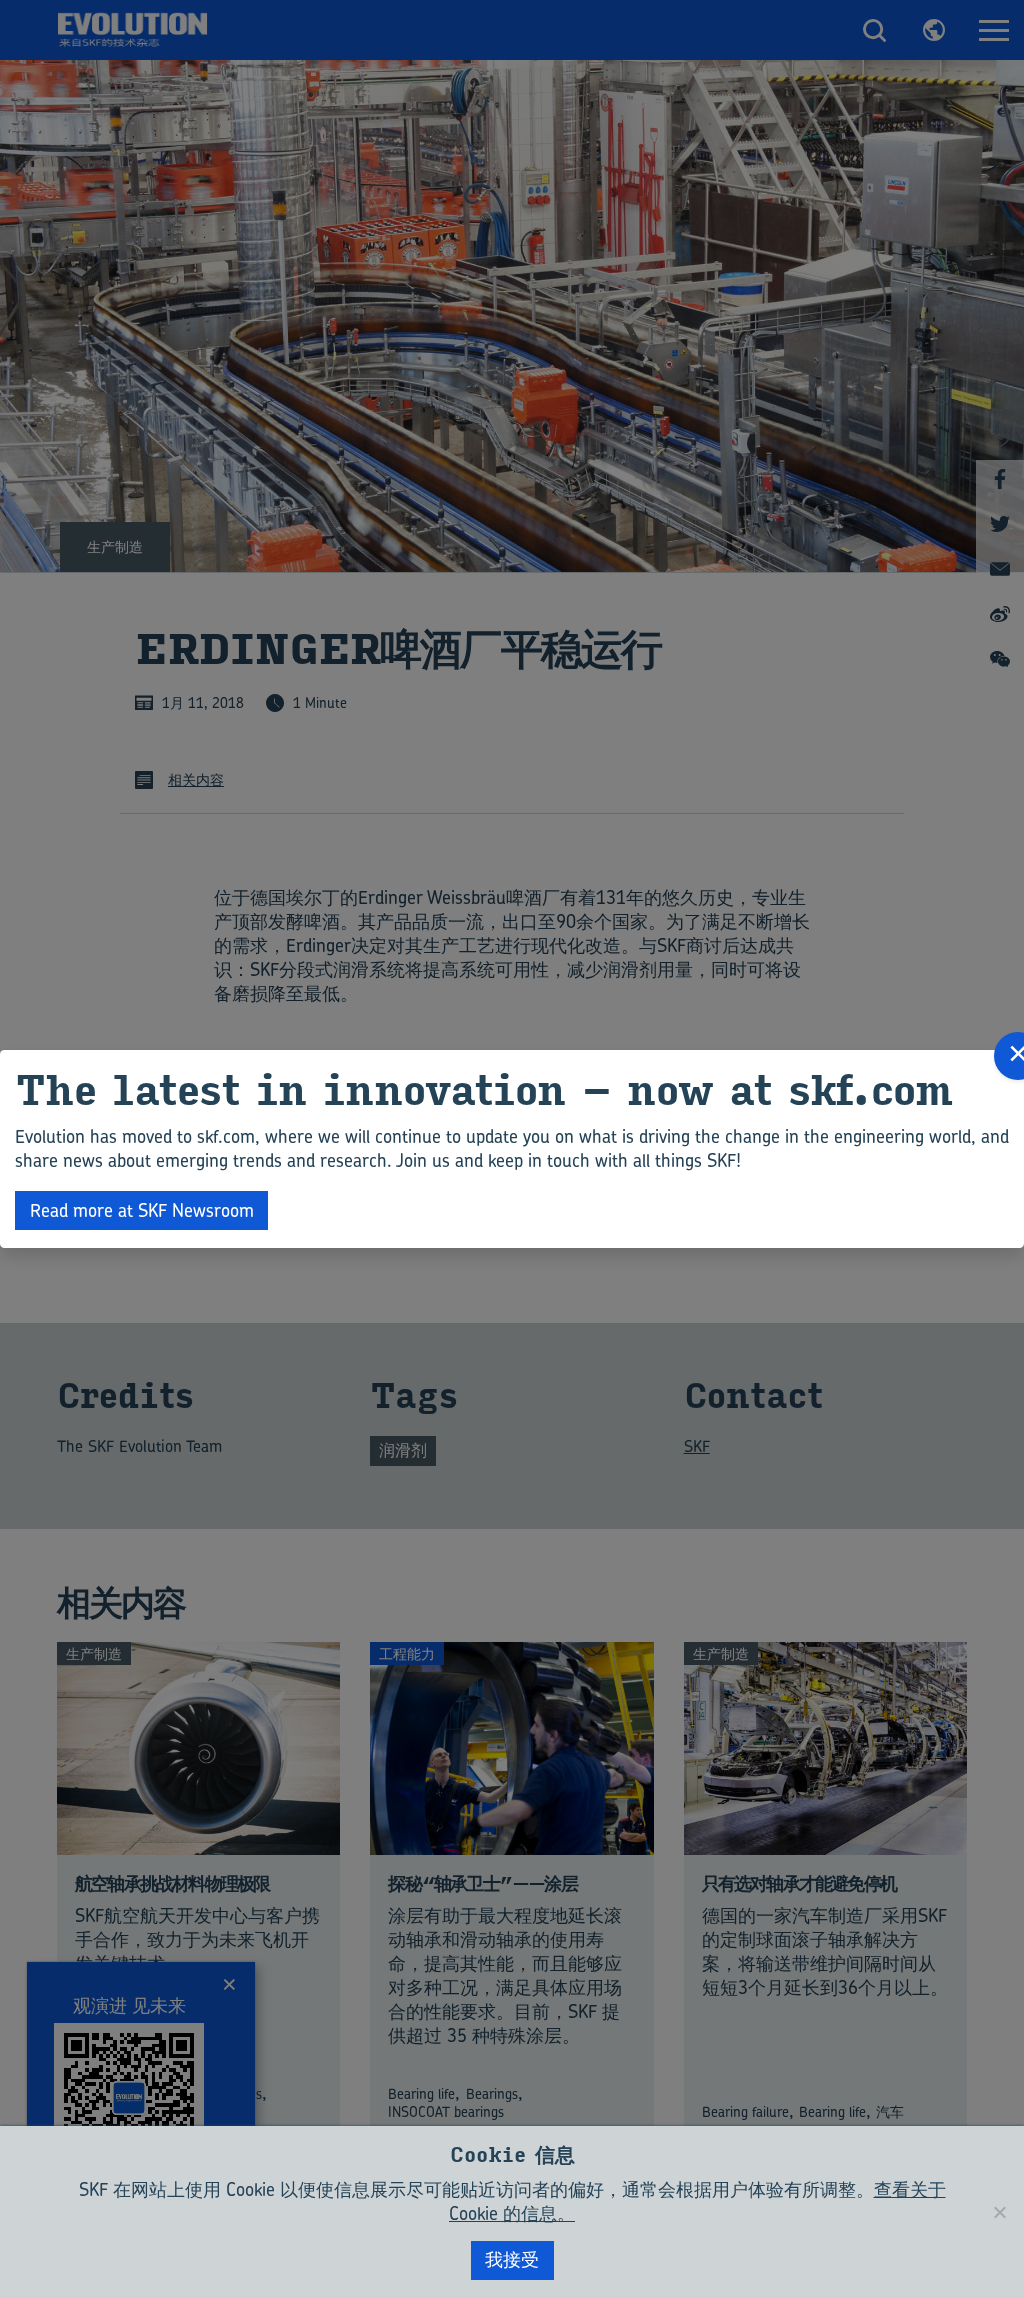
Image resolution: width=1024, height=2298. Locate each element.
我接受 (512, 2259)
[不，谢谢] (999, 2212)
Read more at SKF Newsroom (142, 1210)
